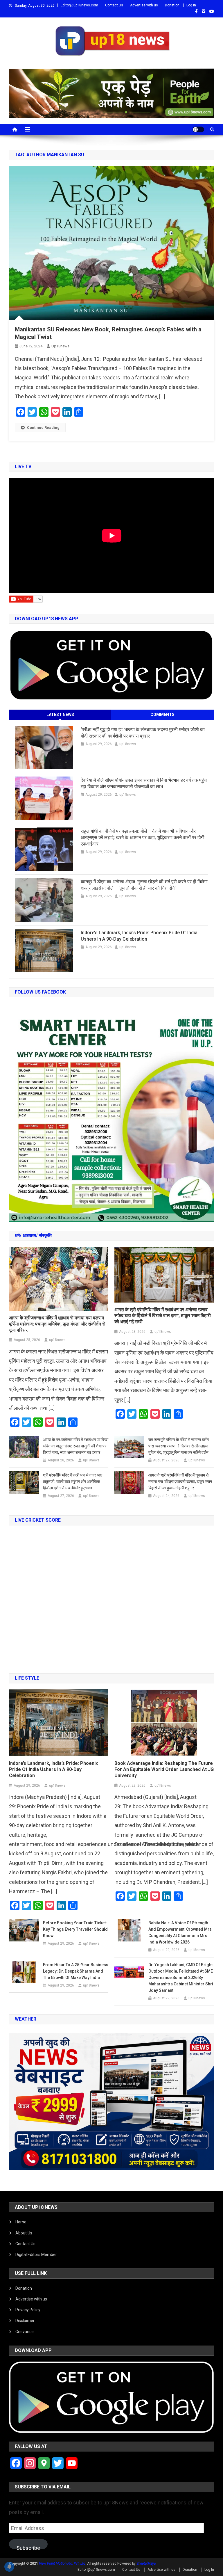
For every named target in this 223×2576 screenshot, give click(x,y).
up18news (60, 346)
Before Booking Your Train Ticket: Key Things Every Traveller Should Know (75, 1929)
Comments (162, 715)
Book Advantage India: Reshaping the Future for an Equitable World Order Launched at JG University (164, 1769)
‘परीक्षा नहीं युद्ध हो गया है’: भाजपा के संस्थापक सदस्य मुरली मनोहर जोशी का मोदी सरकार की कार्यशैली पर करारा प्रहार (143, 733)
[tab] (60, 715)
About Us (24, 2233)
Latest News (60, 715)
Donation (172, 5)
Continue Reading (43, 428)
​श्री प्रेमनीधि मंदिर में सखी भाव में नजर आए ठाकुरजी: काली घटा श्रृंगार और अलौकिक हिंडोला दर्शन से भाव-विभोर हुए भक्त (73, 1481)
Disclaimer (25, 2321)
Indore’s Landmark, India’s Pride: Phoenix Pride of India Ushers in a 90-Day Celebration (139, 936)
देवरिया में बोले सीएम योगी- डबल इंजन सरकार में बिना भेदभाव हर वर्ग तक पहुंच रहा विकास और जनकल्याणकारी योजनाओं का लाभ (144, 783)
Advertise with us (144, 5)
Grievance (25, 2332)
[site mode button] (198, 129)
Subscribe (28, 2547)
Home (21, 2222)
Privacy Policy (28, 2310)
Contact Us (114, 5)
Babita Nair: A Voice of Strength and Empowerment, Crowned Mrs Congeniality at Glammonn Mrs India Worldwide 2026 (180, 1932)
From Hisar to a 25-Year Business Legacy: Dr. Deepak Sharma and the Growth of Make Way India (76, 1971)
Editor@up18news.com (79, 5)
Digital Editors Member (36, 2255)
